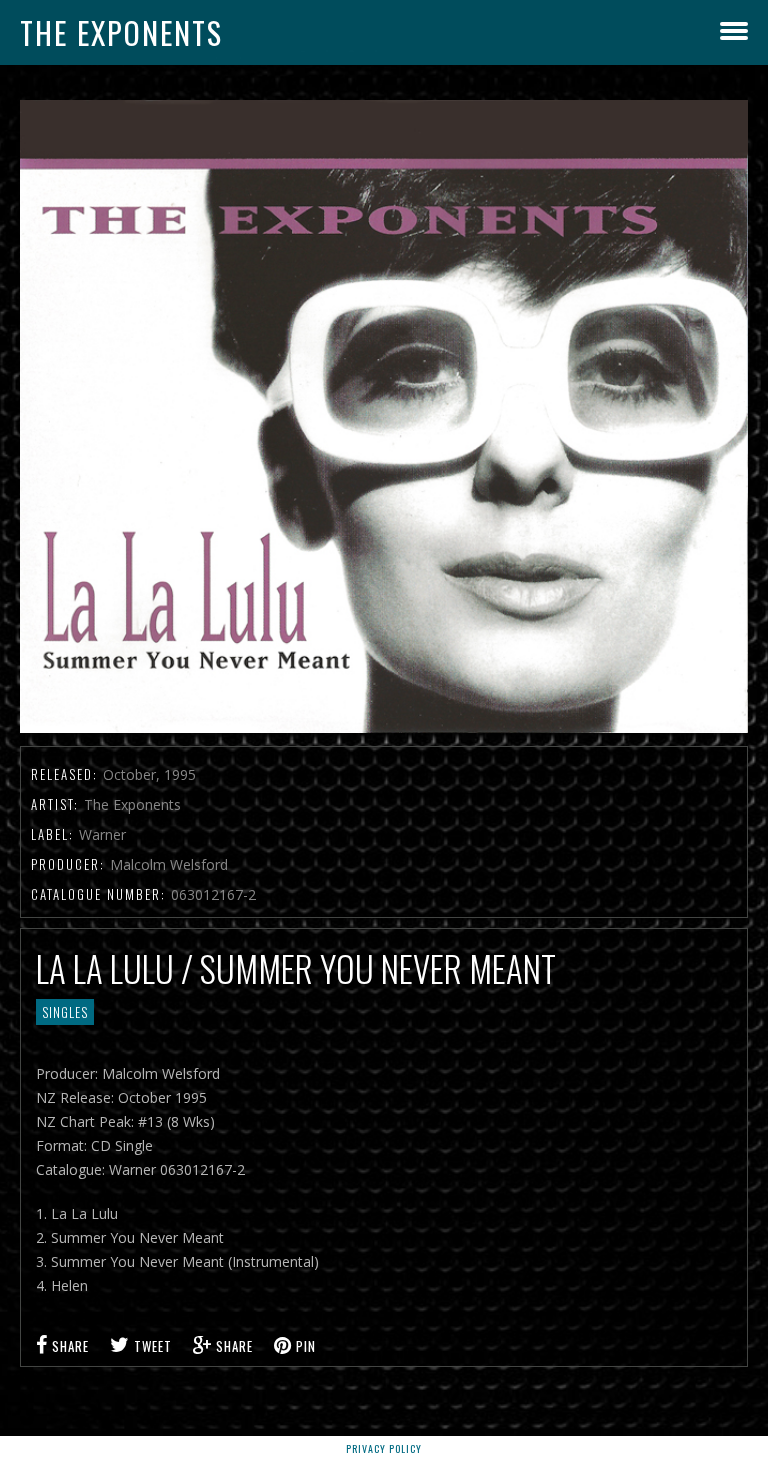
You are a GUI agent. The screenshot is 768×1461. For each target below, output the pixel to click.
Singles (65, 1012)
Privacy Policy (384, 1448)
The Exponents (121, 32)
